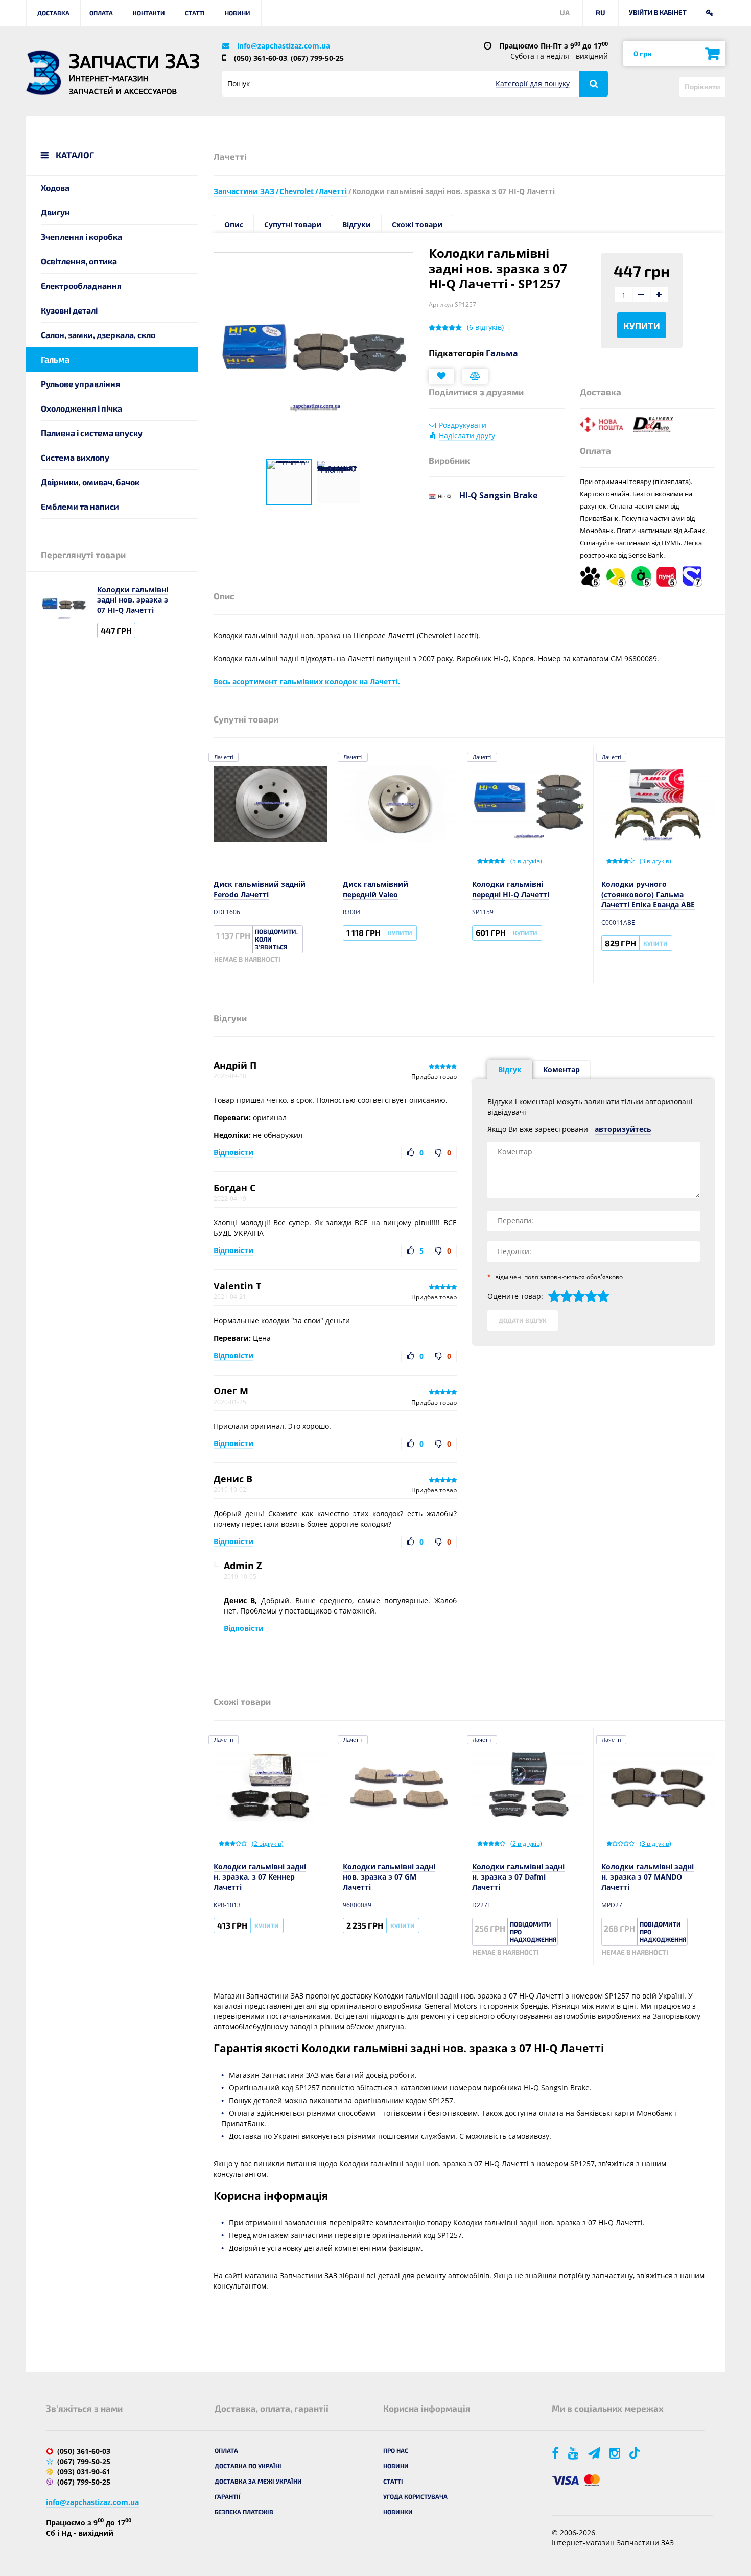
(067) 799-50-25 (317, 58)
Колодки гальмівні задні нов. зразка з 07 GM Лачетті (389, 1877)
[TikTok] (636, 2453)
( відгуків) (485, 327)
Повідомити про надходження (533, 1932)
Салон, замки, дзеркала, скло (98, 335)
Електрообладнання (81, 286)
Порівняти (702, 87)
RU (601, 13)
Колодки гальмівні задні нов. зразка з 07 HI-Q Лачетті (133, 600)
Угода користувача (415, 2496)
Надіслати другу (467, 435)
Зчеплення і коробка (81, 237)
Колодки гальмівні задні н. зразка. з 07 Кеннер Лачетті (260, 1877)
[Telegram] (595, 2453)
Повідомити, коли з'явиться (276, 939)
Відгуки (357, 224)
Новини (238, 13)
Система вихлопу (75, 457)
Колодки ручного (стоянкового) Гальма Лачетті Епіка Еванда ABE (648, 894)
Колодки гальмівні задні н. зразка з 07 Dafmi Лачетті (518, 1877)
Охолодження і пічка (81, 408)
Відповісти (233, 1152)
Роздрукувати (463, 425)
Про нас (396, 2450)
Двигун (55, 212)
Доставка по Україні (248, 2466)
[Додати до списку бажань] (441, 376)
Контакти (149, 13)
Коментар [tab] (561, 1069)
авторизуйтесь (623, 1129)
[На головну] (43, 73)
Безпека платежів (244, 2512)
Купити (642, 326)
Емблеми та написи (80, 506)
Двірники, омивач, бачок (90, 482)
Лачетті (224, 757)
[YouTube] (574, 2453)
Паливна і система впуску (92, 433)
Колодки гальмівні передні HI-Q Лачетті (511, 889)
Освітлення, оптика (79, 261)
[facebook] (556, 2453)
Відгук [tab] (510, 1069)
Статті (195, 13)
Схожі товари (417, 224)
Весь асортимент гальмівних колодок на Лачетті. (307, 681)
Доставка (53, 13)
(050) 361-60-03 (261, 58)
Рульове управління (80, 384)
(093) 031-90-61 (84, 2472)
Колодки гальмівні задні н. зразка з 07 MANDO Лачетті (648, 1877)
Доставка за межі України (258, 2481)
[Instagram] (616, 2453)
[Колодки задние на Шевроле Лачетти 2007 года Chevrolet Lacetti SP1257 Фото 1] (289, 482)
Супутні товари (293, 224)
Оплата (101, 13)
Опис (234, 224)
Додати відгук (523, 1320)
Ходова (55, 188)
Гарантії (228, 2496)
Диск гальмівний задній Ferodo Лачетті (260, 889)
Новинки (398, 2512)
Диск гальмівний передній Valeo (375, 889)
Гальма (55, 359)
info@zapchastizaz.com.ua (284, 46)
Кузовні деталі (69, 310)
